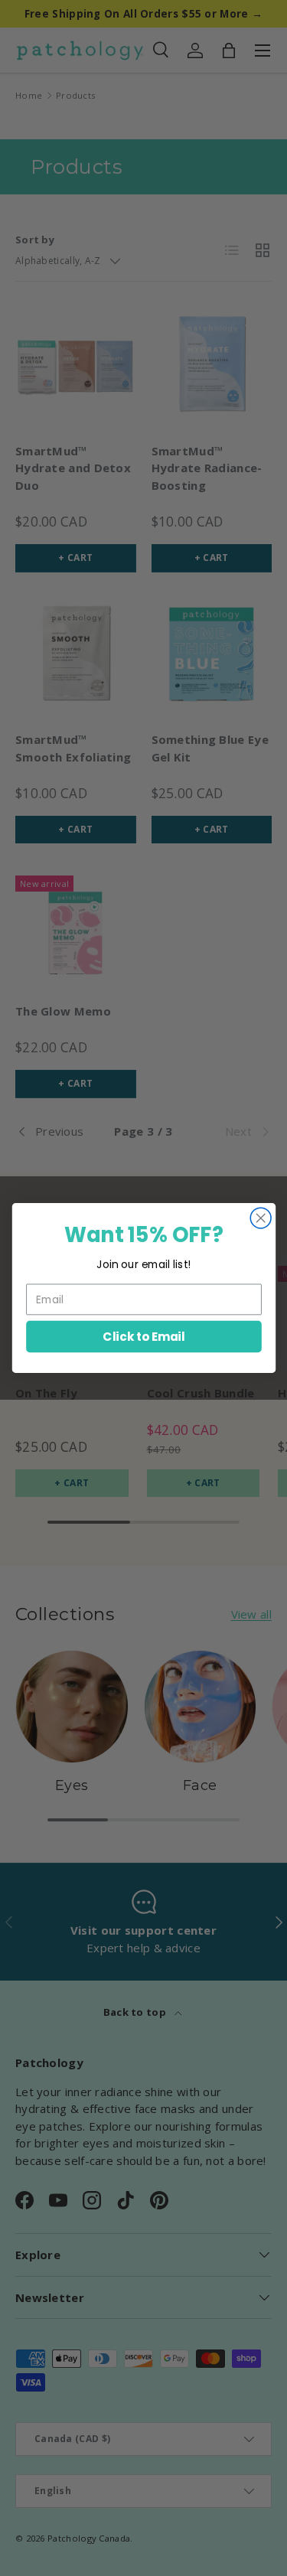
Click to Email (143, 1336)
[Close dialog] (261, 1218)
